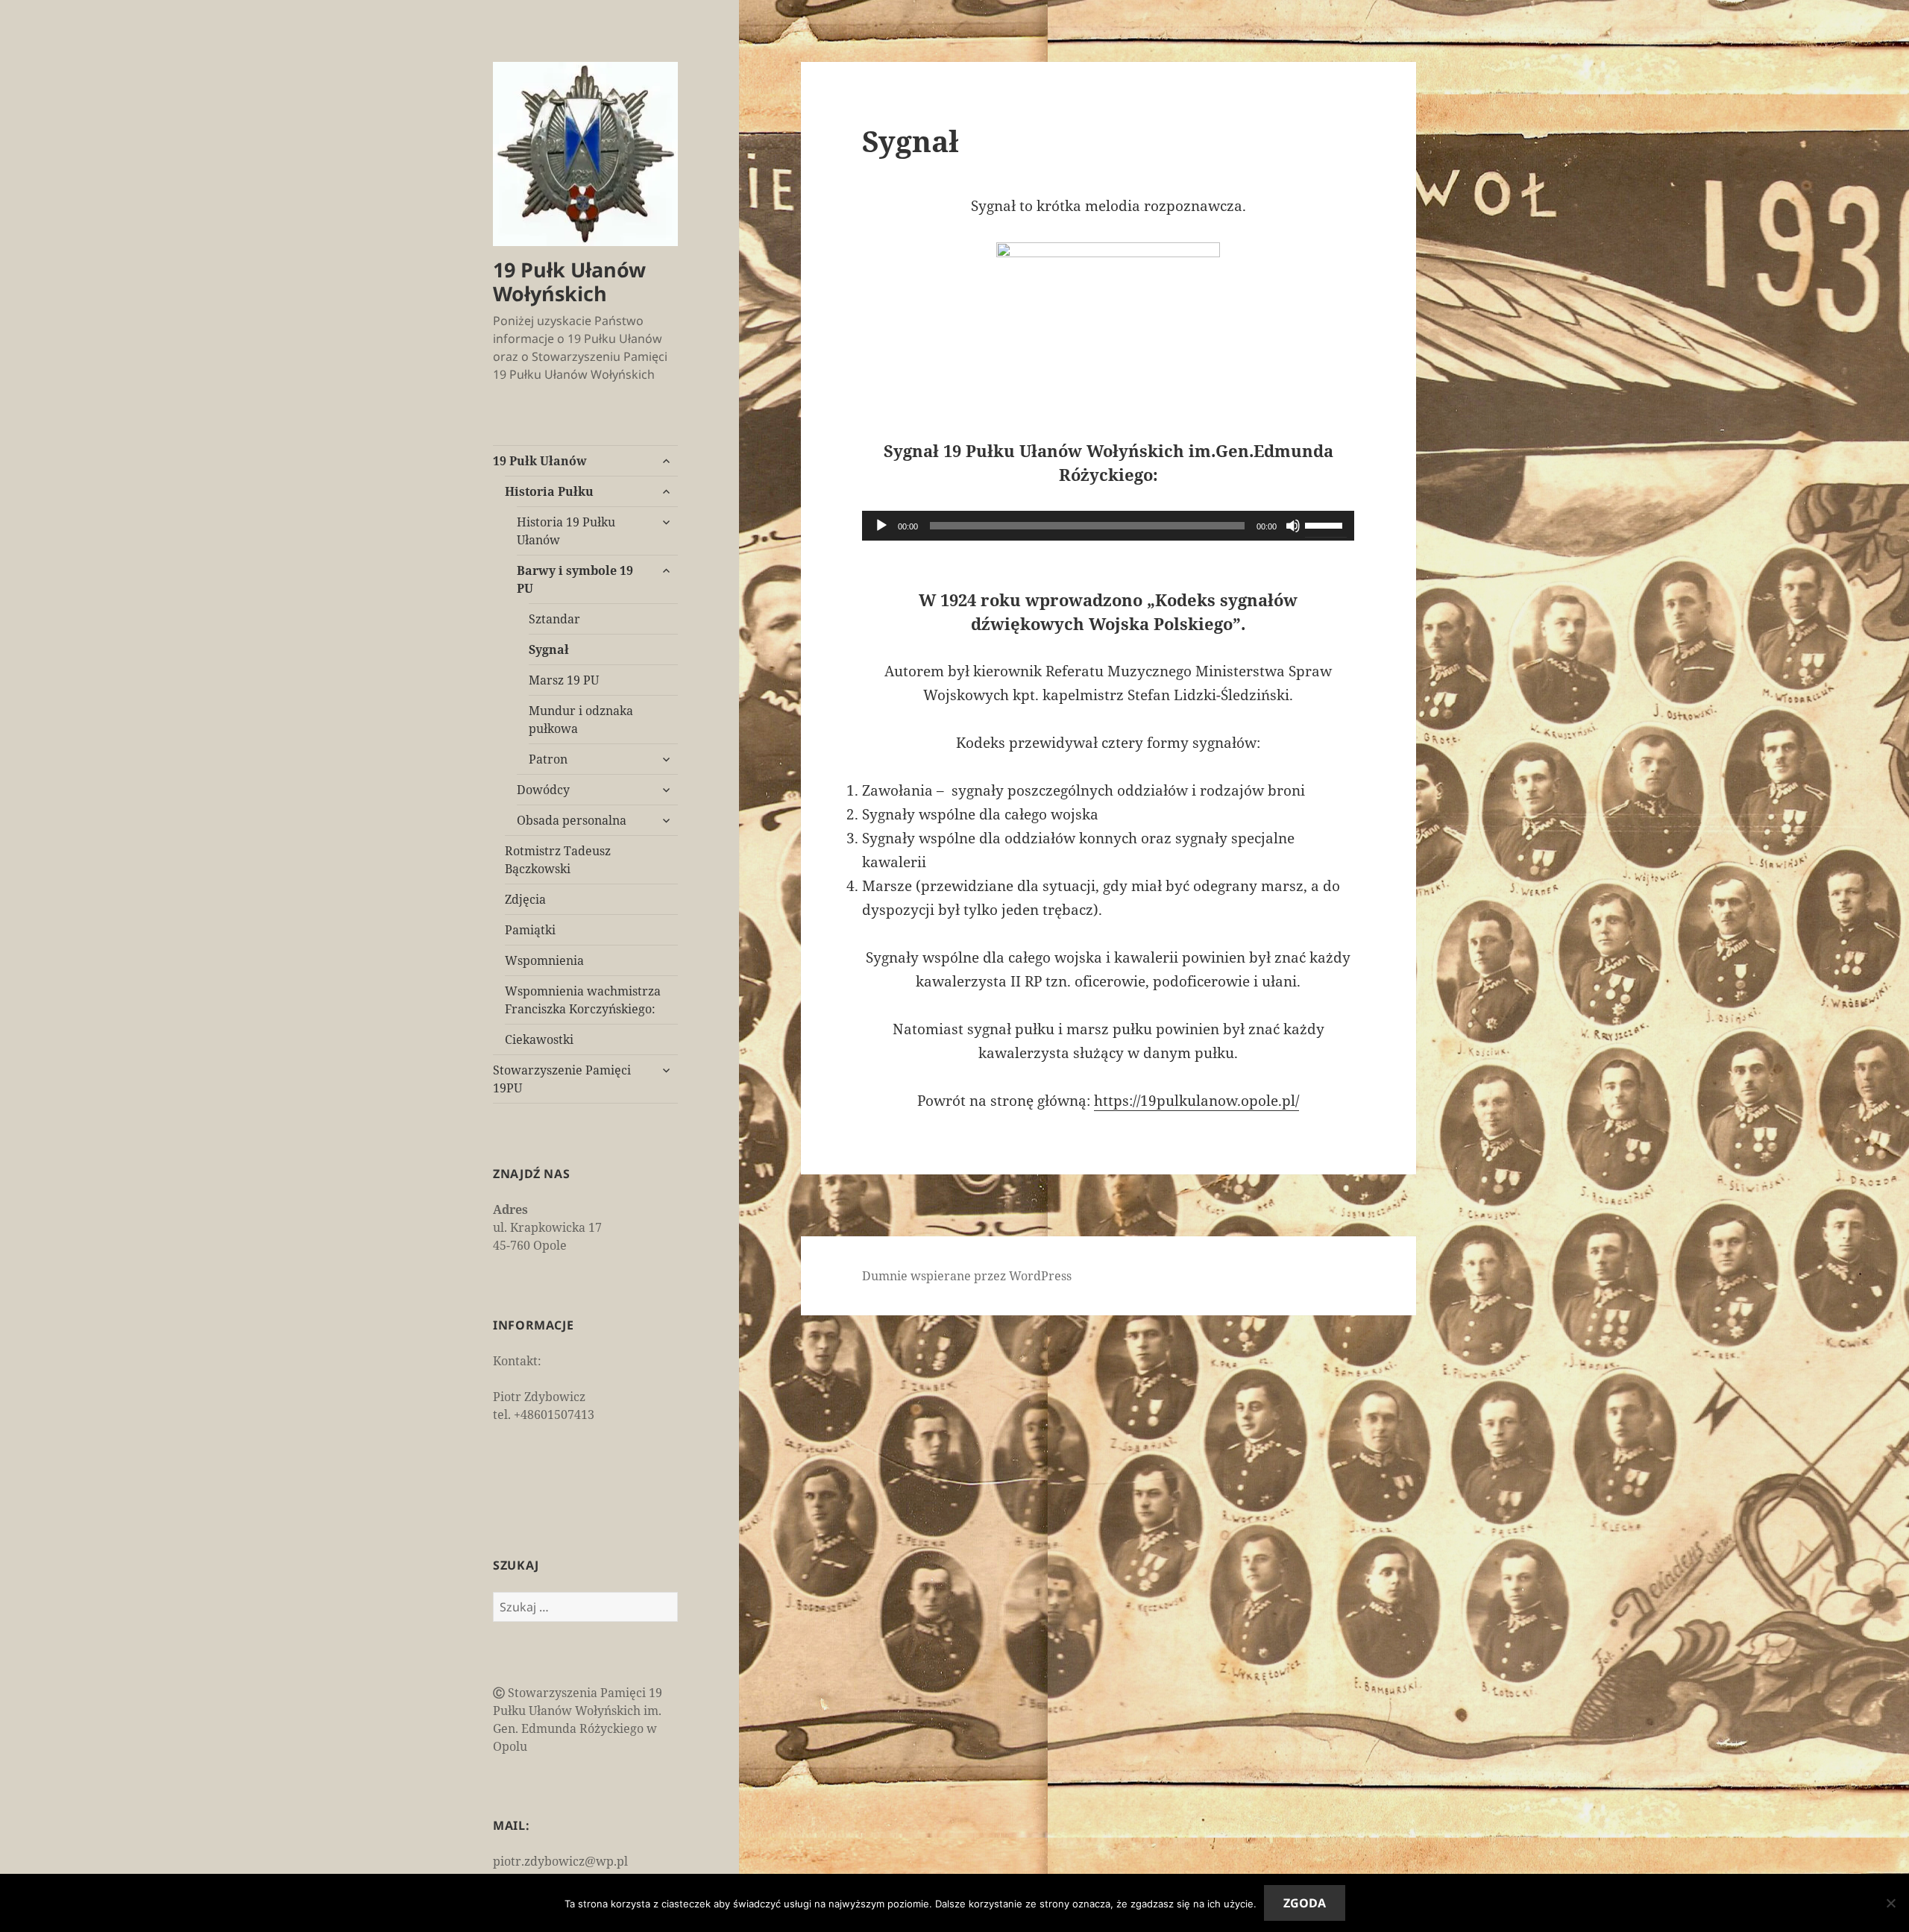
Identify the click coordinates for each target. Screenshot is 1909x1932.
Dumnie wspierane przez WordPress (967, 1276)
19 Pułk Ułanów (540, 461)
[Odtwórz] (881, 526)
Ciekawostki (539, 1039)
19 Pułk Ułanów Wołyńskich (569, 281)
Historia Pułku (549, 491)
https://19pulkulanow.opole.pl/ (1196, 1101)
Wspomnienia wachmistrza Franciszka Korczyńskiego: (583, 1000)
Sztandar (554, 619)
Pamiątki (530, 930)
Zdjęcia (525, 899)
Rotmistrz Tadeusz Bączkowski (558, 860)
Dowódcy (543, 790)
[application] (1108, 526)
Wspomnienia (544, 960)
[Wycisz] (1293, 526)
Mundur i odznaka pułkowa (581, 720)
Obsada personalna (572, 820)
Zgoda (1305, 1903)
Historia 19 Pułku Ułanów (566, 531)
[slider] (1326, 524)
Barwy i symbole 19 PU (575, 579)
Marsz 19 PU (564, 680)
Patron (548, 759)
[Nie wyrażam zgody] (1890, 1903)
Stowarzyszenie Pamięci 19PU (562, 1079)
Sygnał (549, 649)
